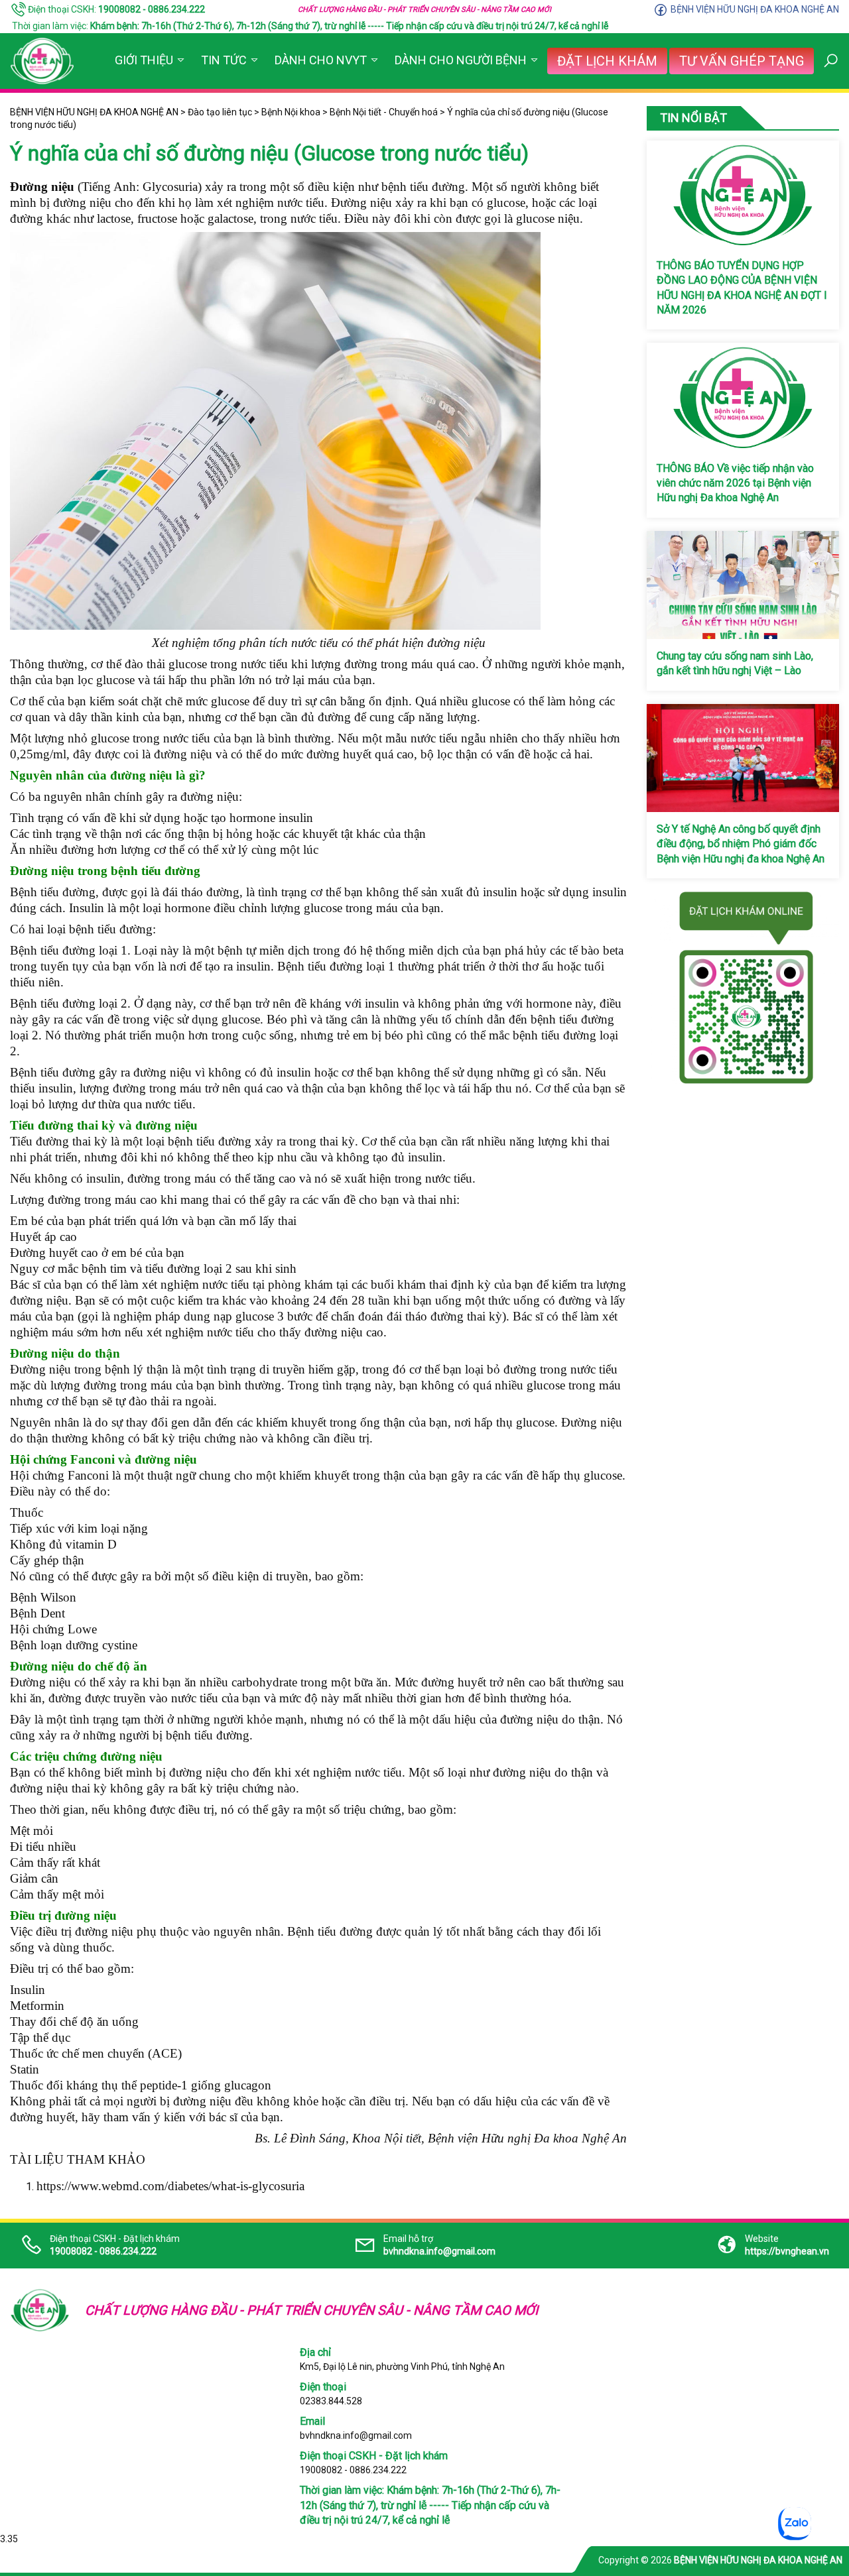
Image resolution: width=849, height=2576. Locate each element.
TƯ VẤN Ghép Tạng (742, 61)
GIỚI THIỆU (144, 60)
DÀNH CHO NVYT (321, 60)
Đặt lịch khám (607, 61)
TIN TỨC (224, 60)
